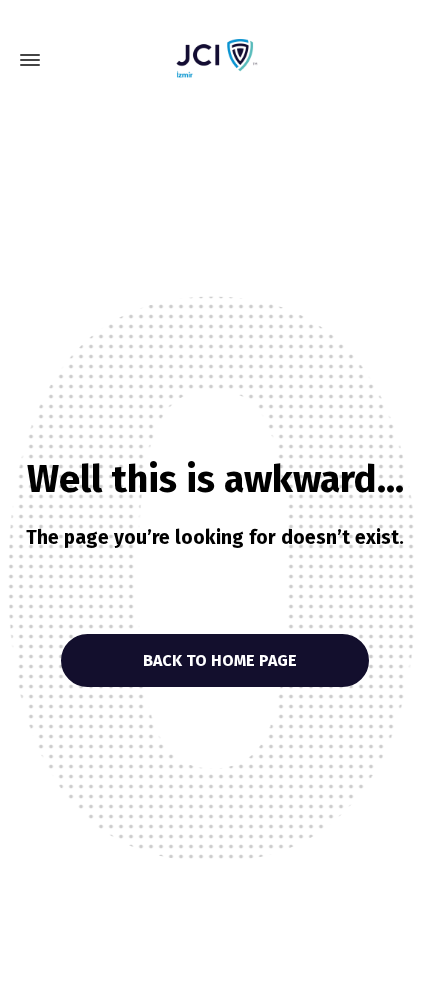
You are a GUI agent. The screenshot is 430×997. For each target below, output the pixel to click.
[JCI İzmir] (215, 60)
